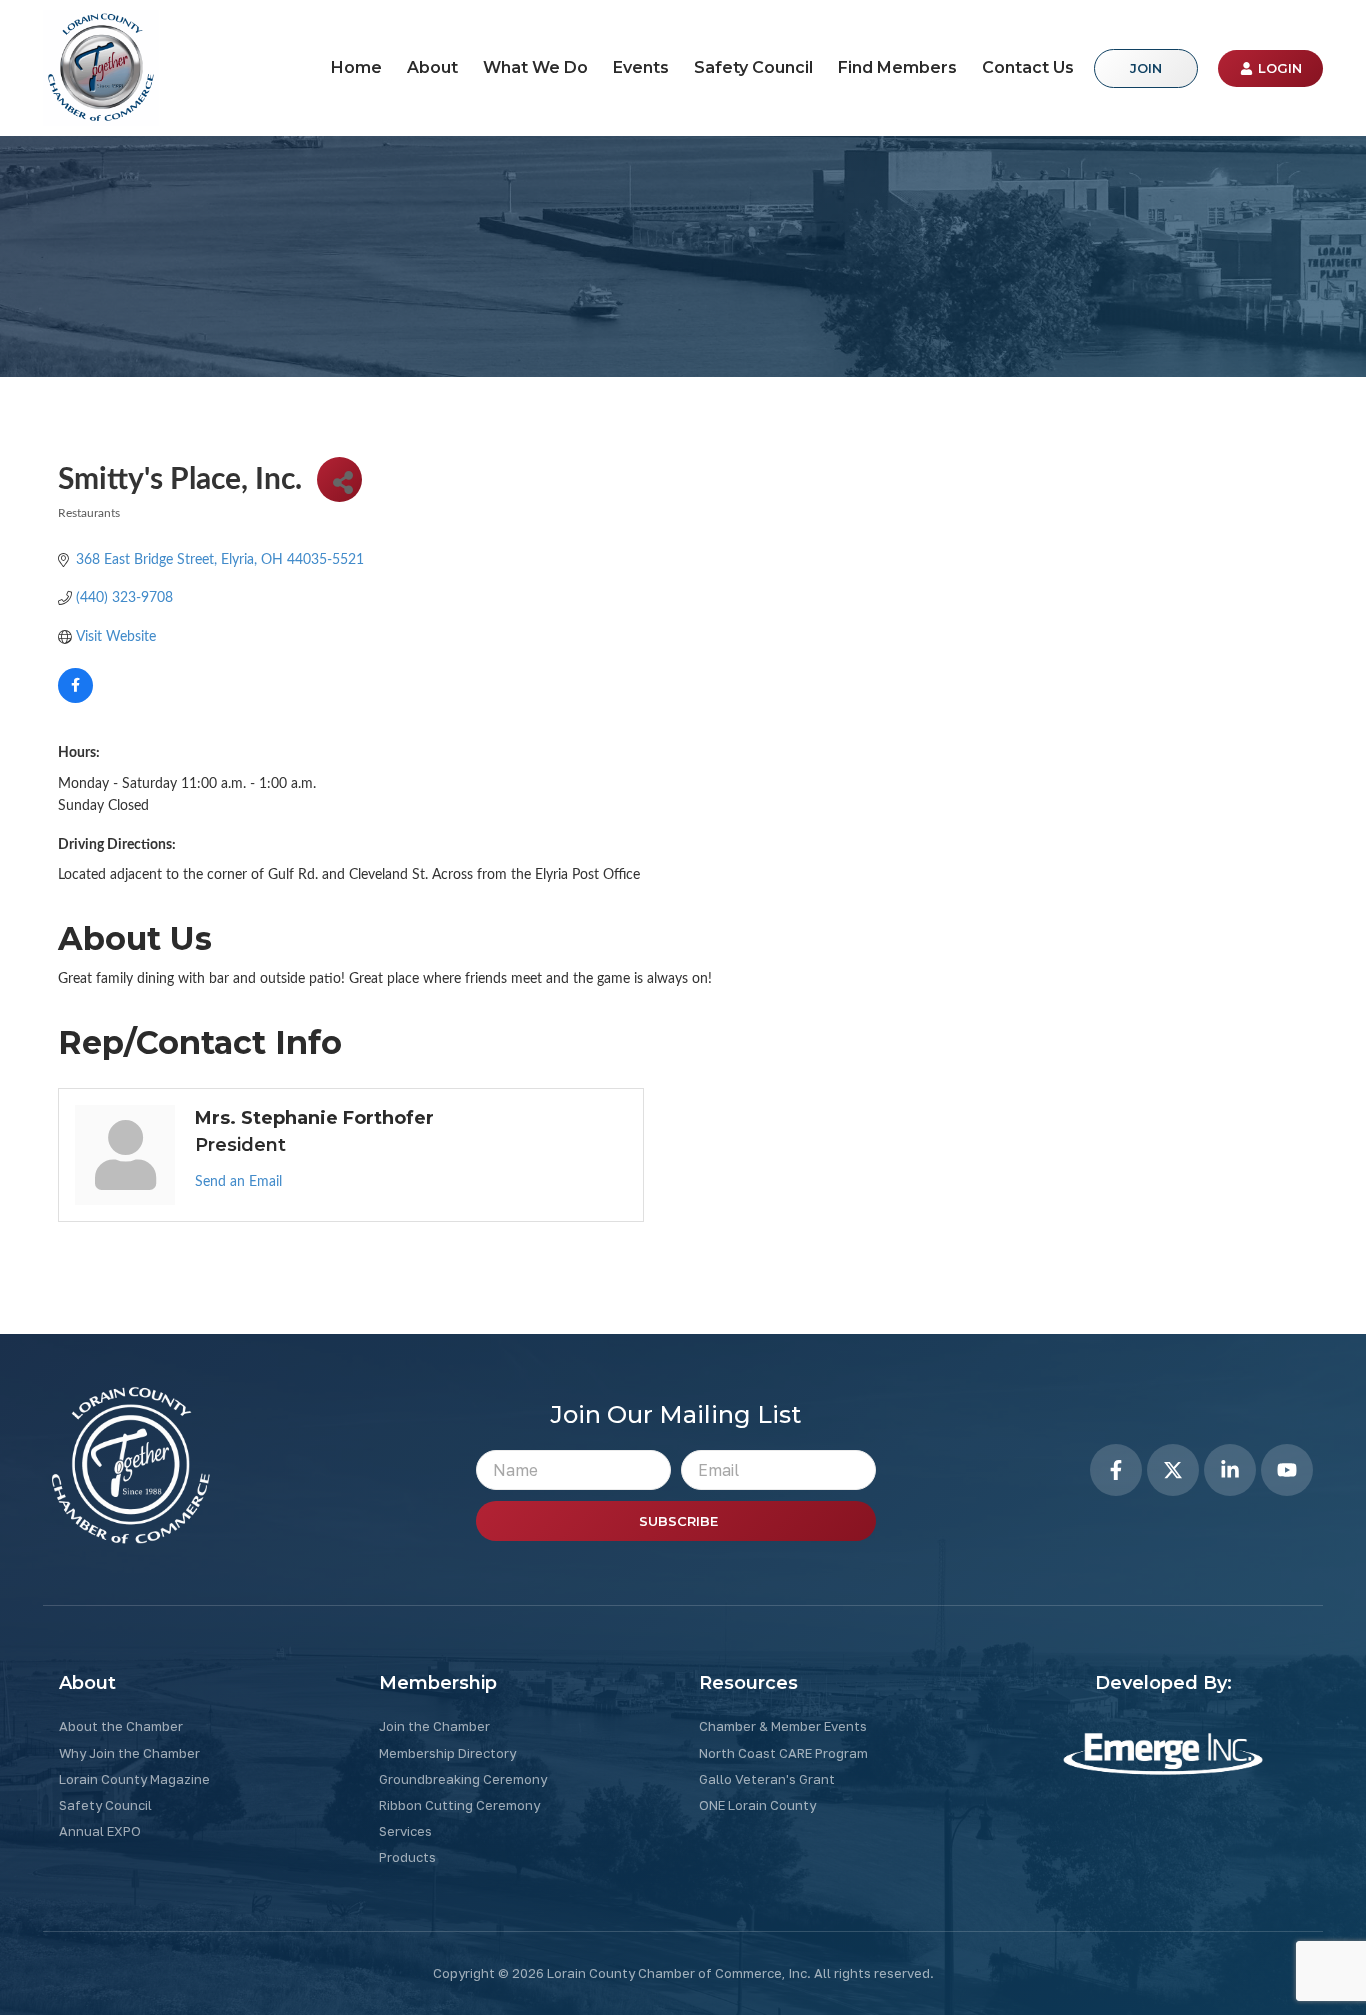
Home (356, 67)
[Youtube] (1287, 1470)
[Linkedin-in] (1230, 1470)
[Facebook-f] (1116, 1470)
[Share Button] (339, 479)
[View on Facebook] (75, 699)
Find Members (897, 67)
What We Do (535, 67)
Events (641, 67)
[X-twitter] (1173, 1470)
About (432, 67)
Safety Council (753, 67)
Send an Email (238, 1182)
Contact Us (1028, 67)
